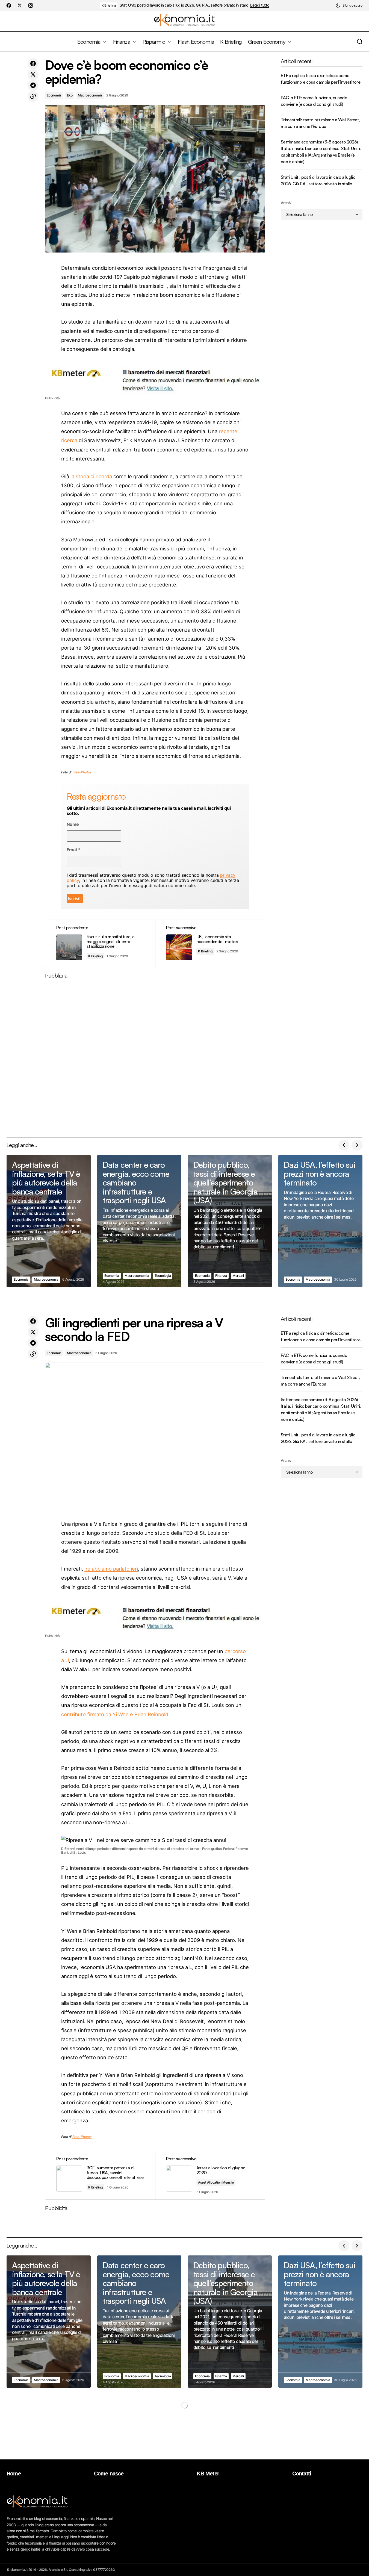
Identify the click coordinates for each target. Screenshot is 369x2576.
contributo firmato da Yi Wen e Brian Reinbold (115, 1714)
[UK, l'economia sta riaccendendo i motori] (210, 944)
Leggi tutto (260, 5)
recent (227, 431)
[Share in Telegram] (33, 86)
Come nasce (109, 2474)
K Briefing (109, 5)
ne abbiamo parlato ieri (111, 1569)
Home (14, 2474)
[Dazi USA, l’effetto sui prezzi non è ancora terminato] (320, 1221)
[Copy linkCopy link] (33, 96)
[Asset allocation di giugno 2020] (210, 2175)
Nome (73, 824)
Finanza (221, 1276)
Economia (54, 95)
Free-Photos (82, 772)
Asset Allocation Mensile (216, 2182)
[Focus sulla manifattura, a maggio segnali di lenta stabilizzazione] (100, 944)
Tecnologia (163, 1276)
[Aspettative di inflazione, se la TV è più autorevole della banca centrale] (49, 1221)
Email (74, 850)
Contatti (302, 2474)
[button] (349, 5)
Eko (70, 95)
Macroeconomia (90, 95)
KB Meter (208, 2474)
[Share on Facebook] (33, 64)
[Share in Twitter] (33, 75)
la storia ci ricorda (91, 476)
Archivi (286, 203)
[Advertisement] (155, 1049)
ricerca (69, 440)
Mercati (238, 1276)
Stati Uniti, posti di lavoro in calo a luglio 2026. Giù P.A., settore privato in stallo (184, 5)
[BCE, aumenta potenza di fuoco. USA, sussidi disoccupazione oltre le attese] (100, 2175)
